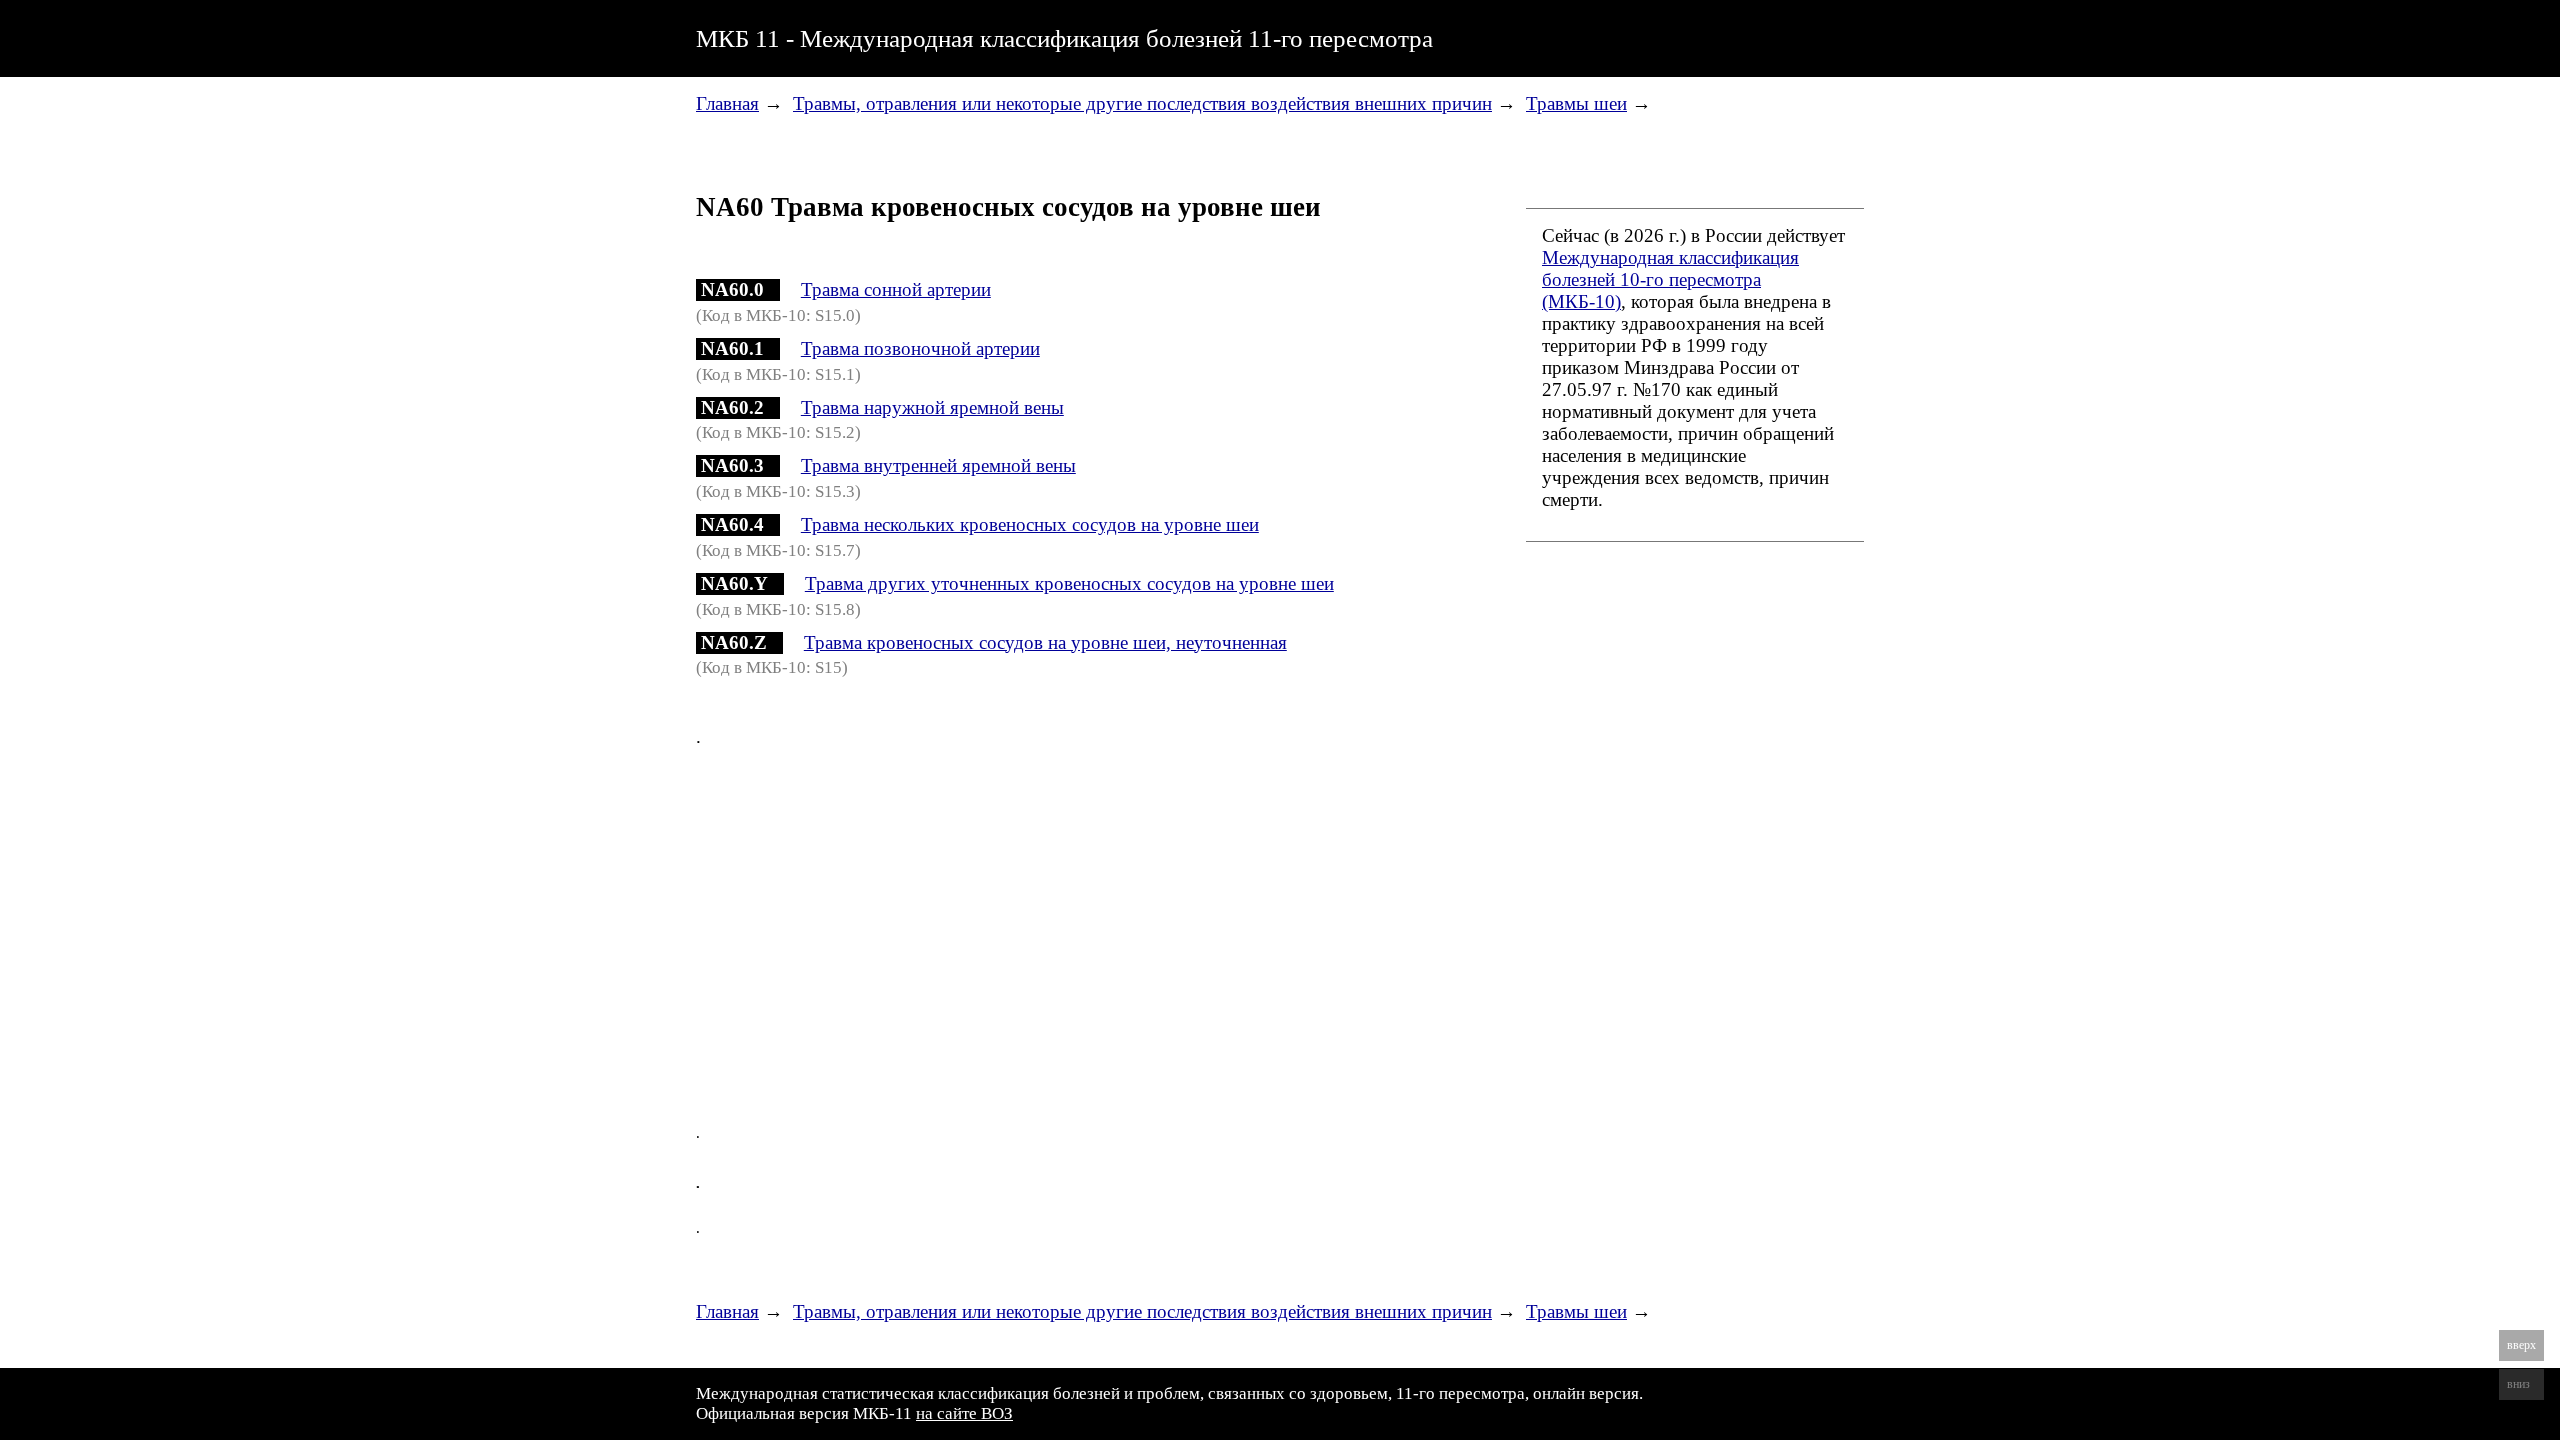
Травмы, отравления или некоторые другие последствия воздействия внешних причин (1142, 103)
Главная (727, 103)
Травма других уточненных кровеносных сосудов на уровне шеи (1069, 583)
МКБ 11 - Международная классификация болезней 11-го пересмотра (1064, 38)
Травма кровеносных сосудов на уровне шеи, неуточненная (1045, 642)
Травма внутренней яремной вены (938, 465)
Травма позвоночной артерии (920, 348)
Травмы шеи (1576, 103)
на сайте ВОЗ (964, 1413)
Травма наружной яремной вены (932, 407)
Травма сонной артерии (896, 289)
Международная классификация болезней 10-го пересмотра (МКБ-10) (1670, 279)
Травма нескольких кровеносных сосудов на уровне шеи (1030, 524)
